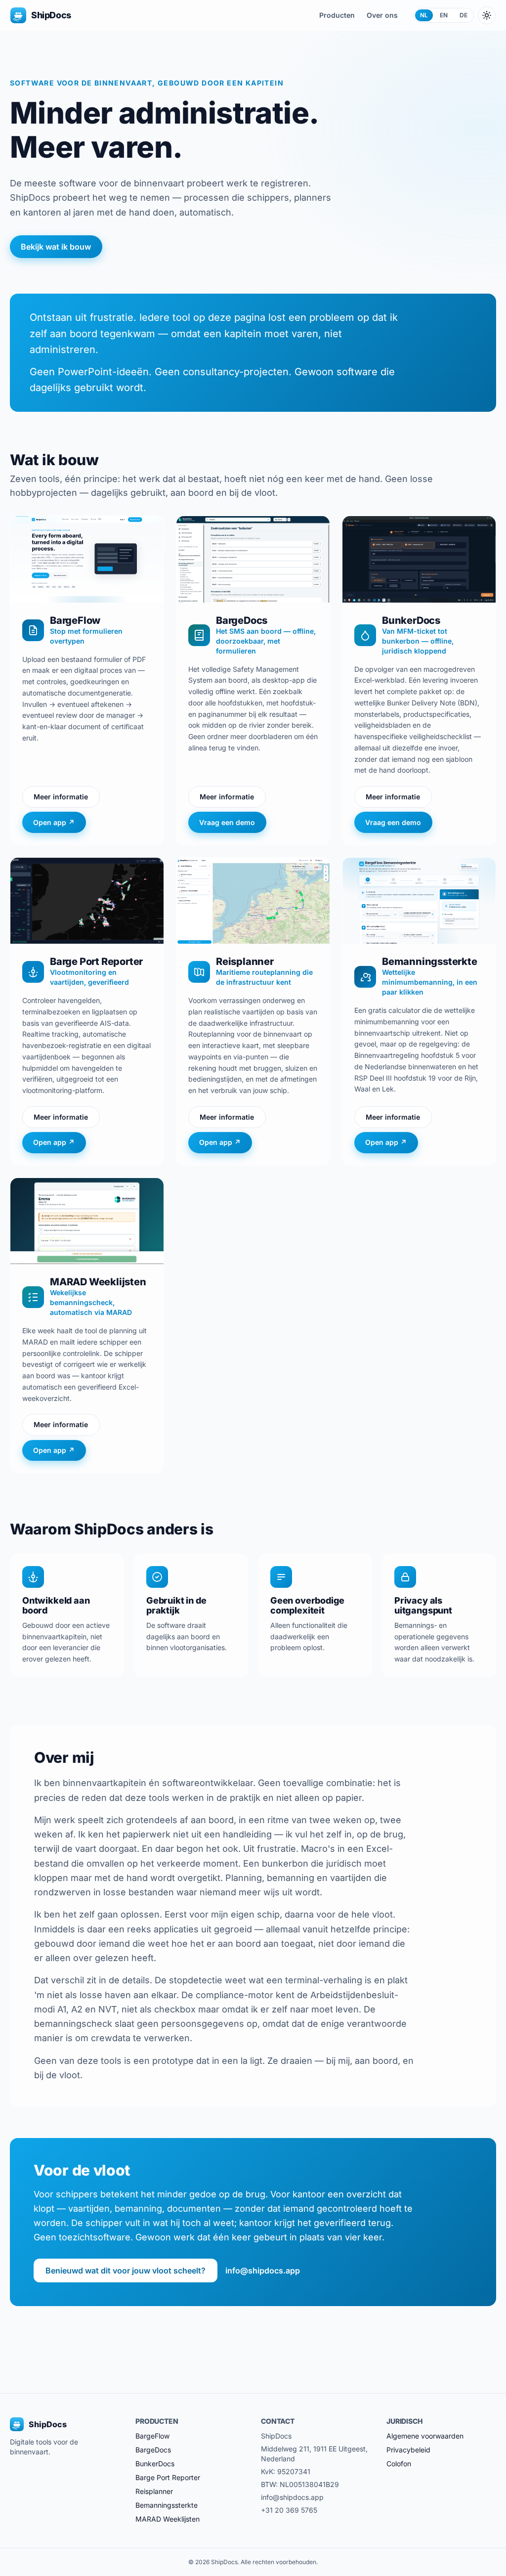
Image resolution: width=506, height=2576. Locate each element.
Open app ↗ (54, 822)
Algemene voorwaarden (425, 2436)
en (444, 15)
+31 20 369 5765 (289, 2510)
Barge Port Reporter (168, 2477)
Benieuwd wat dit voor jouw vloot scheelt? (126, 2270)
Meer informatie (61, 797)
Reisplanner (154, 2491)
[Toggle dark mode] (487, 15)
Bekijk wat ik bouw (56, 247)
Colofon (399, 2464)
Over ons (382, 15)
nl (424, 15)
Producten (337, 15)
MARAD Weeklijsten (168, 2519)
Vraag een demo (227, 822)
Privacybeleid (408, 2450)
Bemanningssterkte (167, 2505)
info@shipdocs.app (263, 2270)
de (464, 15)
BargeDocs (153, 2450)
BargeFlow (152, 2436)
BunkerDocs (155, 2464)
